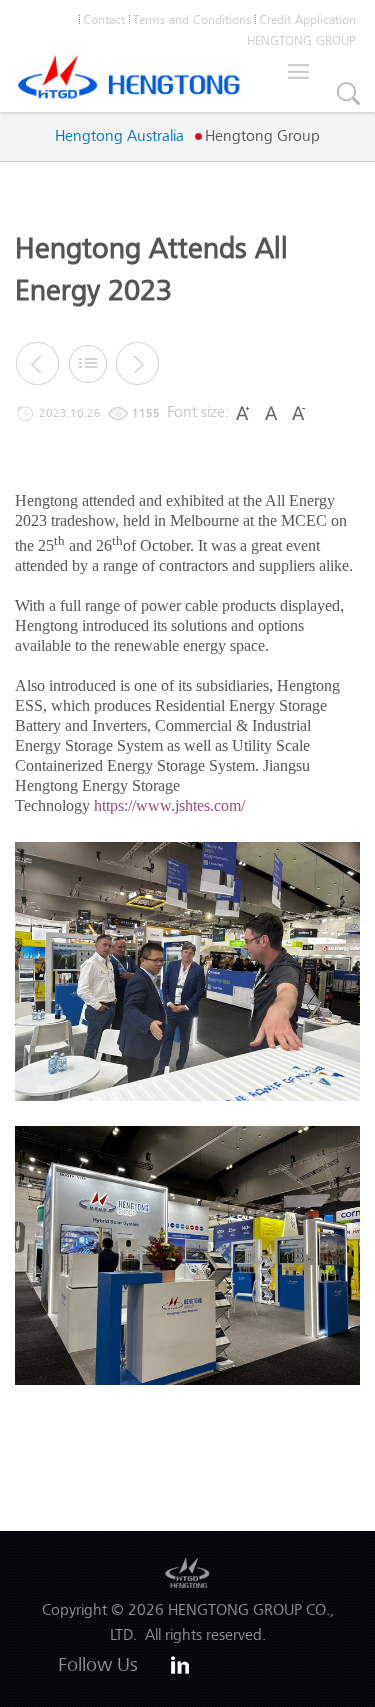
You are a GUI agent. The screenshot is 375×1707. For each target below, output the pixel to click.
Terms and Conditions (192, 19)
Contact (104, 19)
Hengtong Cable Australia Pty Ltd (129, 82)
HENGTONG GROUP (301, 40)
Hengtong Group (262, 136)
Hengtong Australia (119, 136)
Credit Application (307, 19)
